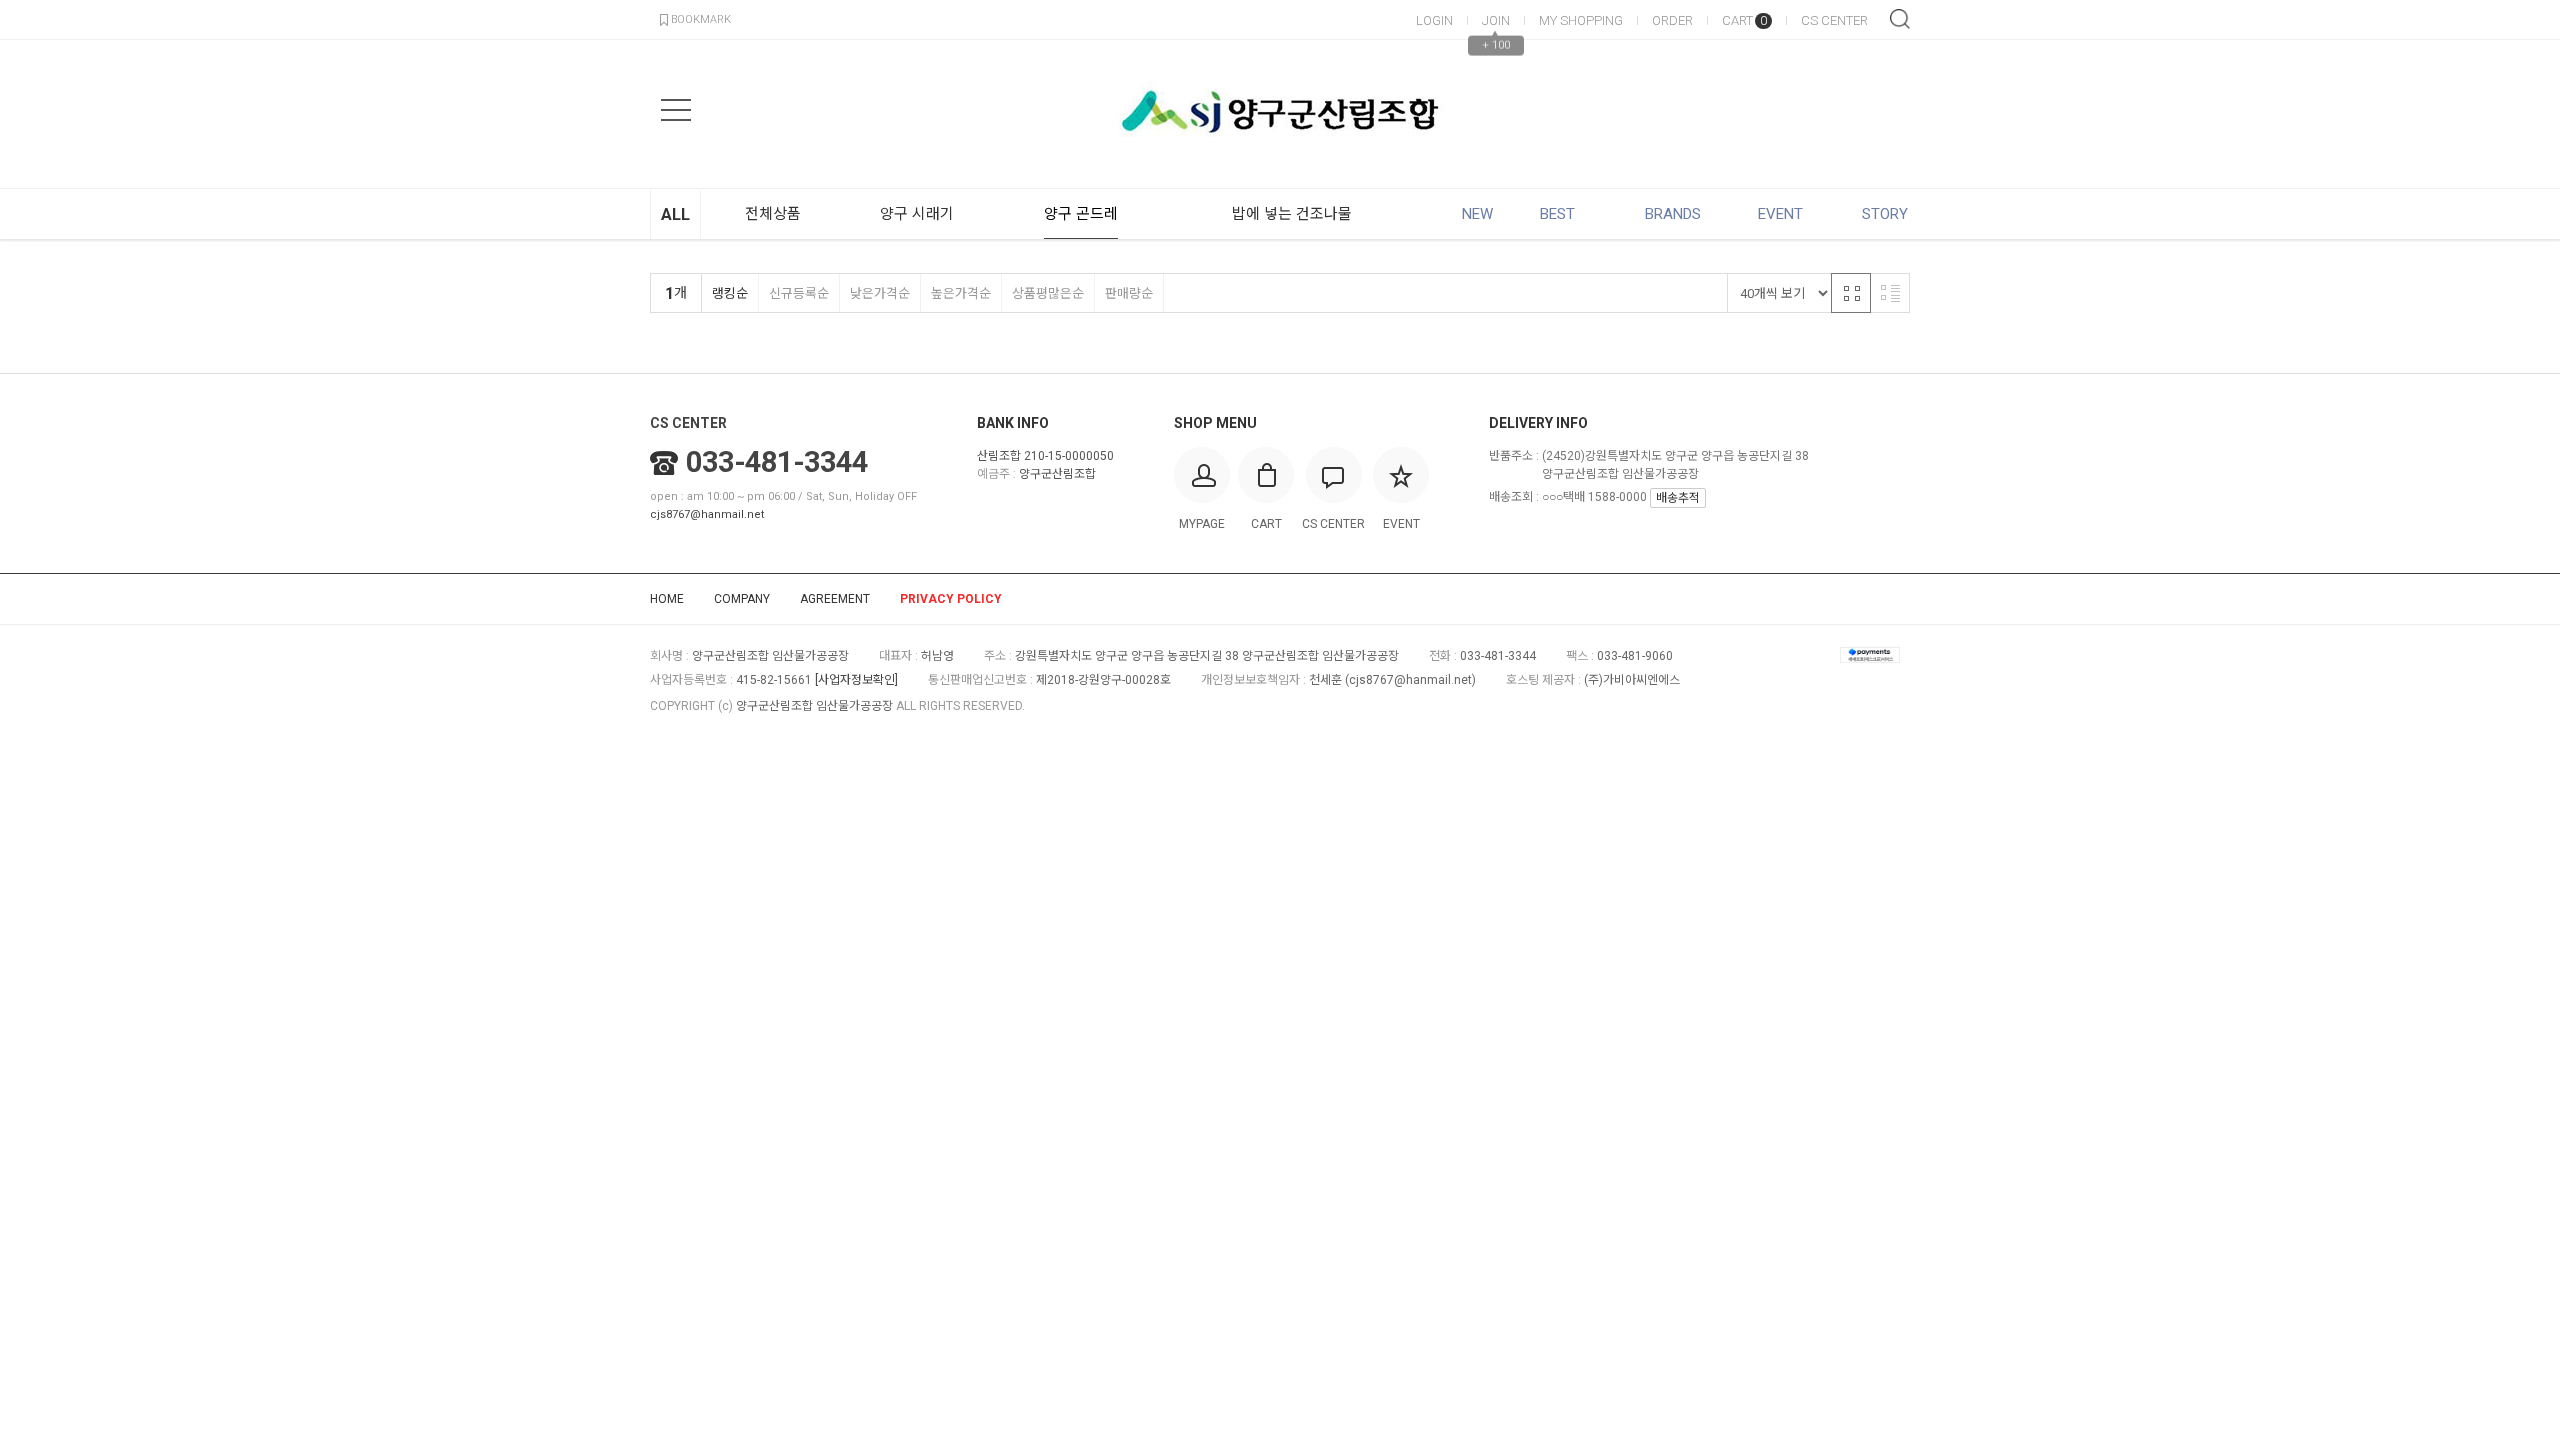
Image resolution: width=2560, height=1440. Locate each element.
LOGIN (1434, 20)
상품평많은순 (1048, 293)
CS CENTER (1834, 20)
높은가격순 (961, 293)
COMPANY (742, 599)
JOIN (1496, 20)
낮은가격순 (880, 293)
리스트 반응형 (1890, 293)
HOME (667, 599)
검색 (1900, 19)
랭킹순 (730, 293)
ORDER (1672, 20)
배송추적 (1678, 498)
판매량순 (1129, 293)
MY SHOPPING (1581, 20)
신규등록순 (799, 293)
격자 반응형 (1851, 293)
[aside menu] (676, 110)
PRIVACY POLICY (951, 599)
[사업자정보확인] (856, 680)
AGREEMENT (835, 599)
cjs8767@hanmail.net (707, 514)
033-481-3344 (777, 462)
